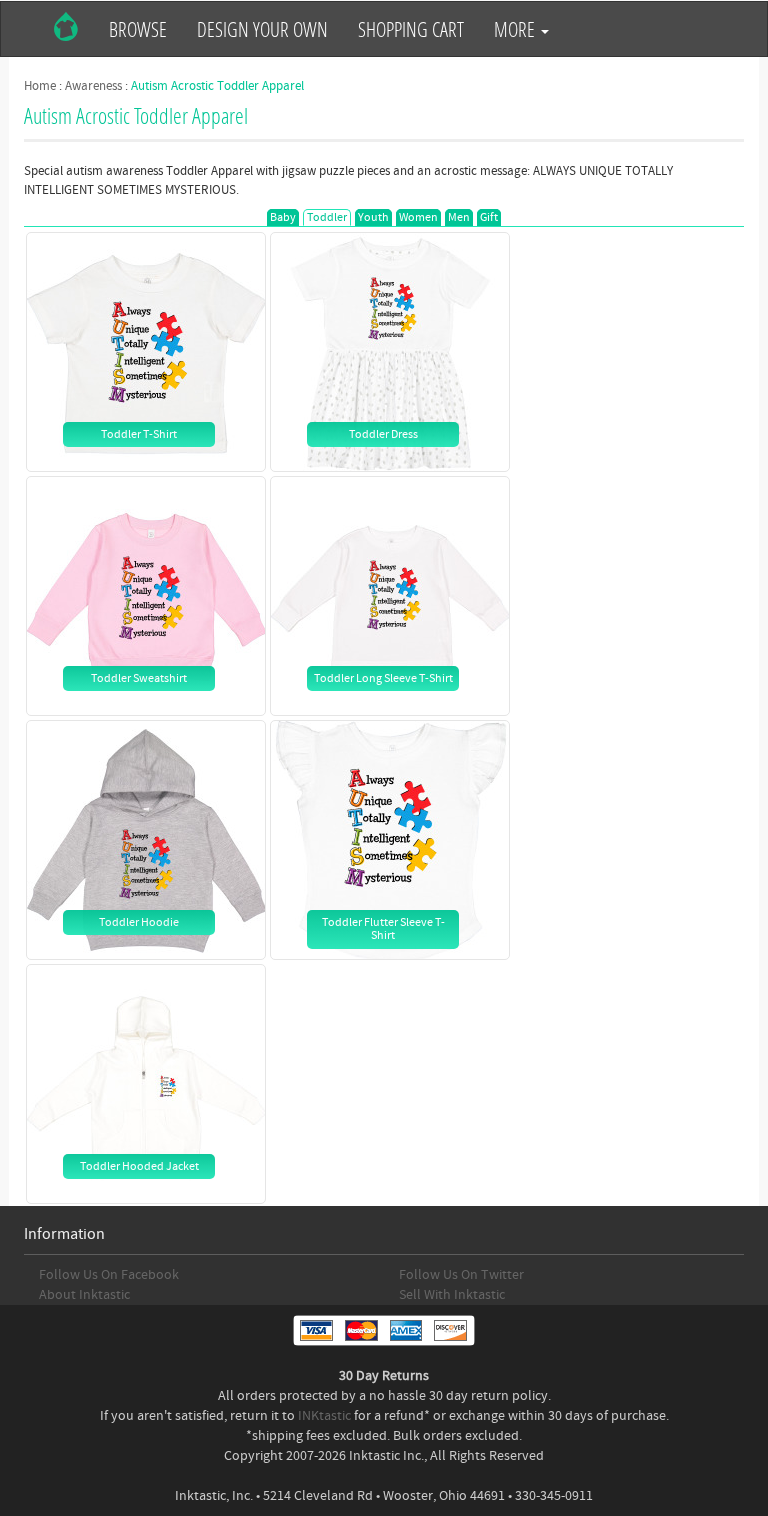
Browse (138, 29)
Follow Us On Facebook (109, 1275)
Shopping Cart (411, 29)
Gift (489, 217)
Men (459, 217)
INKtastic (324, 1416)
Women (418, 217)
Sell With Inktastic (452, 1295)
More (516, 29)
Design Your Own (262, 29)
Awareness (93, 86)
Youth (373, 217)
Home (40, 86)
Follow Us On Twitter (461, 1275)
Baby (283, 217)
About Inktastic (84, 1295)
